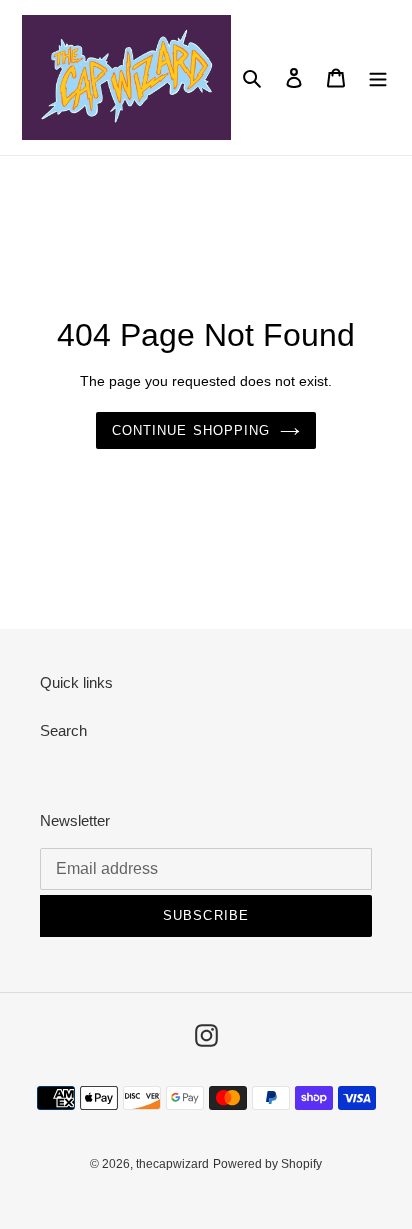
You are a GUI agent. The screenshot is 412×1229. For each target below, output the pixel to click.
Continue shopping (191, 430)
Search (63, 730)
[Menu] (378, 77)
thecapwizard (172, 1164)
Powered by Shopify (267, 1164)
